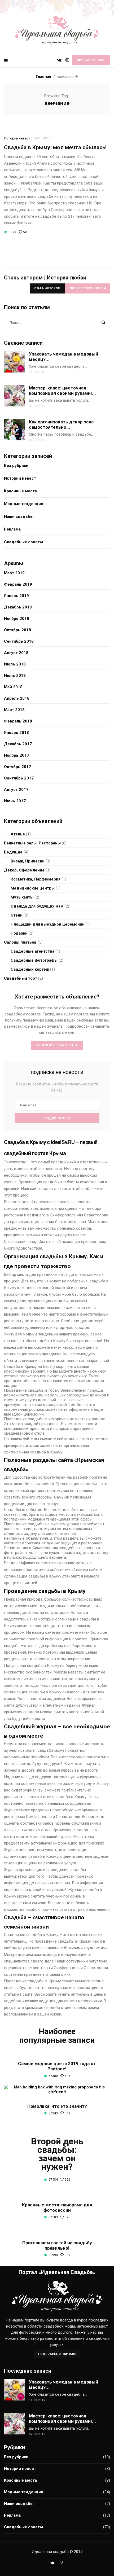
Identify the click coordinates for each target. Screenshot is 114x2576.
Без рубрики (16, 466)
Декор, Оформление (24, 870)
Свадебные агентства (32, 951)
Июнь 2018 (15, 676)
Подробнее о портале (57, 2354)
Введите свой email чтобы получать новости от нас (57, 1087)
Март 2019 (14, 573)
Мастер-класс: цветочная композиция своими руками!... (62, 391)
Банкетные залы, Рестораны (32, 843)
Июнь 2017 (15, 801)
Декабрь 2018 (18, 607)
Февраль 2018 (18, 721)
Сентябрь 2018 (19, 641)
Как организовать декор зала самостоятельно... (61, 424)
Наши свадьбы (19, 516)
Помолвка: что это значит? (57, 2106)
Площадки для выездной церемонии (48, 924)
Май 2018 (13, 687)
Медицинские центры (33, 888)
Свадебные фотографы (34, 960)
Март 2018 (14, 710)
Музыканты (22, 897)
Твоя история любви (87, 288)
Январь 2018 (16, 733)
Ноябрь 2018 (17, 619)
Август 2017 (16, 790)
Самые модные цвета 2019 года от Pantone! (57, 2066)
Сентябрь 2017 (19, 778)
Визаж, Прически (28, 861)
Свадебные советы (23, 542)
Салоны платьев (20, 942)
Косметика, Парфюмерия (36, 879)
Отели (17, 915)
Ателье (18, 834)
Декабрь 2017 (18, 744)
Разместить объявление (57, 1045)
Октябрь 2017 (17, 767)
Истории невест (17, 138)
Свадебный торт (21, 978)
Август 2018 (16, 653)
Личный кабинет (91, 60)
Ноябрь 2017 (17, 755)
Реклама (12, 529)
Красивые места (20, 491)
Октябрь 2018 (17, 630)
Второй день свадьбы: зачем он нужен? (57, 2154)
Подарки (19, 933)
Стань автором (47, 288)
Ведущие (13, 852)
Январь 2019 (16, 596)
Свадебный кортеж (30, 969)
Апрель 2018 (17, 698)
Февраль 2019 (18, 584)
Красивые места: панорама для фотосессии (57, 2207)
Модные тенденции (24, 504)
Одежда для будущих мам (37, 906)
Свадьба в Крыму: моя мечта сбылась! (55, 147)
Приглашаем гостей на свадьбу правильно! (57, 2245)
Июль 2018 (15, 664)
